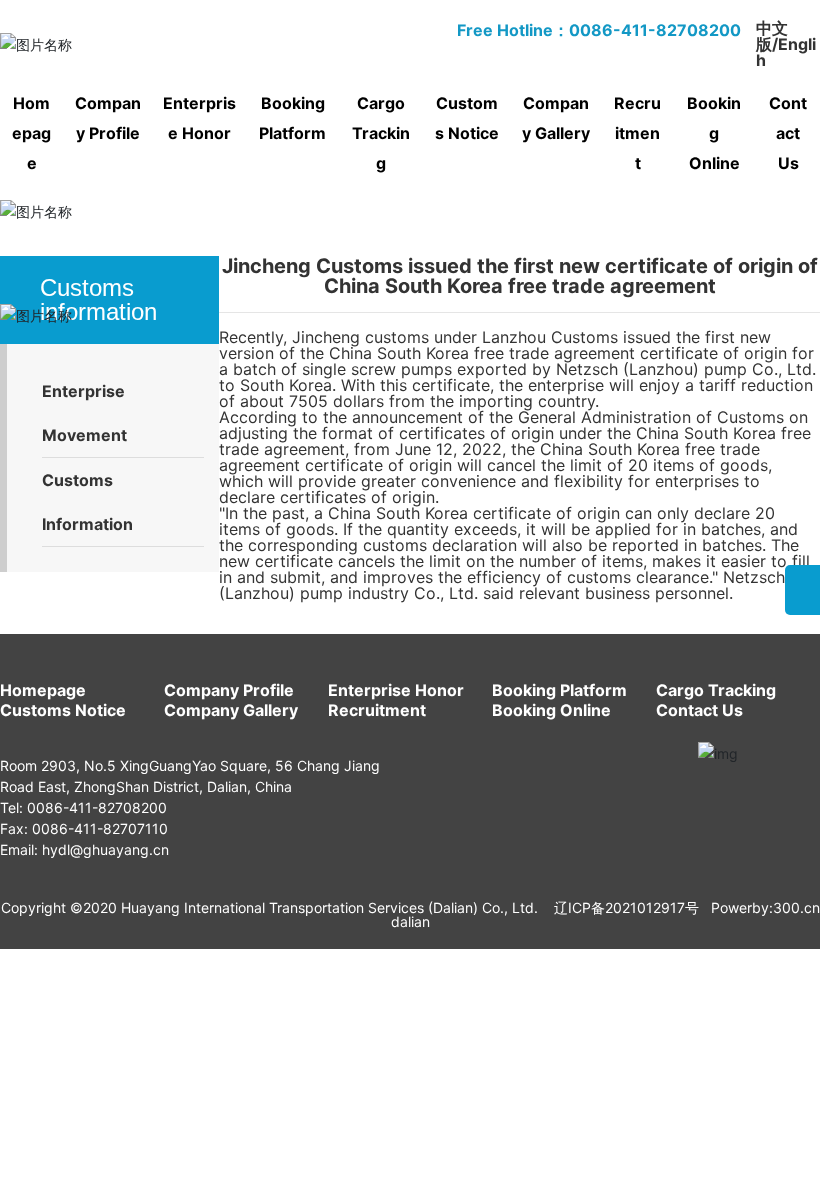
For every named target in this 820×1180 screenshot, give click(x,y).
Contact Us (699, 710)
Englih (786, 52)
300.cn (796, 907)
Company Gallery (231, 710)
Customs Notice (63, 710)
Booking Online (551, 710)
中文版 (772, 36)
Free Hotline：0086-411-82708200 (599, 30)
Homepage (43, 690)
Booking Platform (559, 690)
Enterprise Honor (396, 690)
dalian (410, 921)
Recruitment (377, 710)
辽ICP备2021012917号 (626, 907)
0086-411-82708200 (97, 807)
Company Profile (229, 690)
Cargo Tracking (716, 690)
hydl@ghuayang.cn (105, 849)
